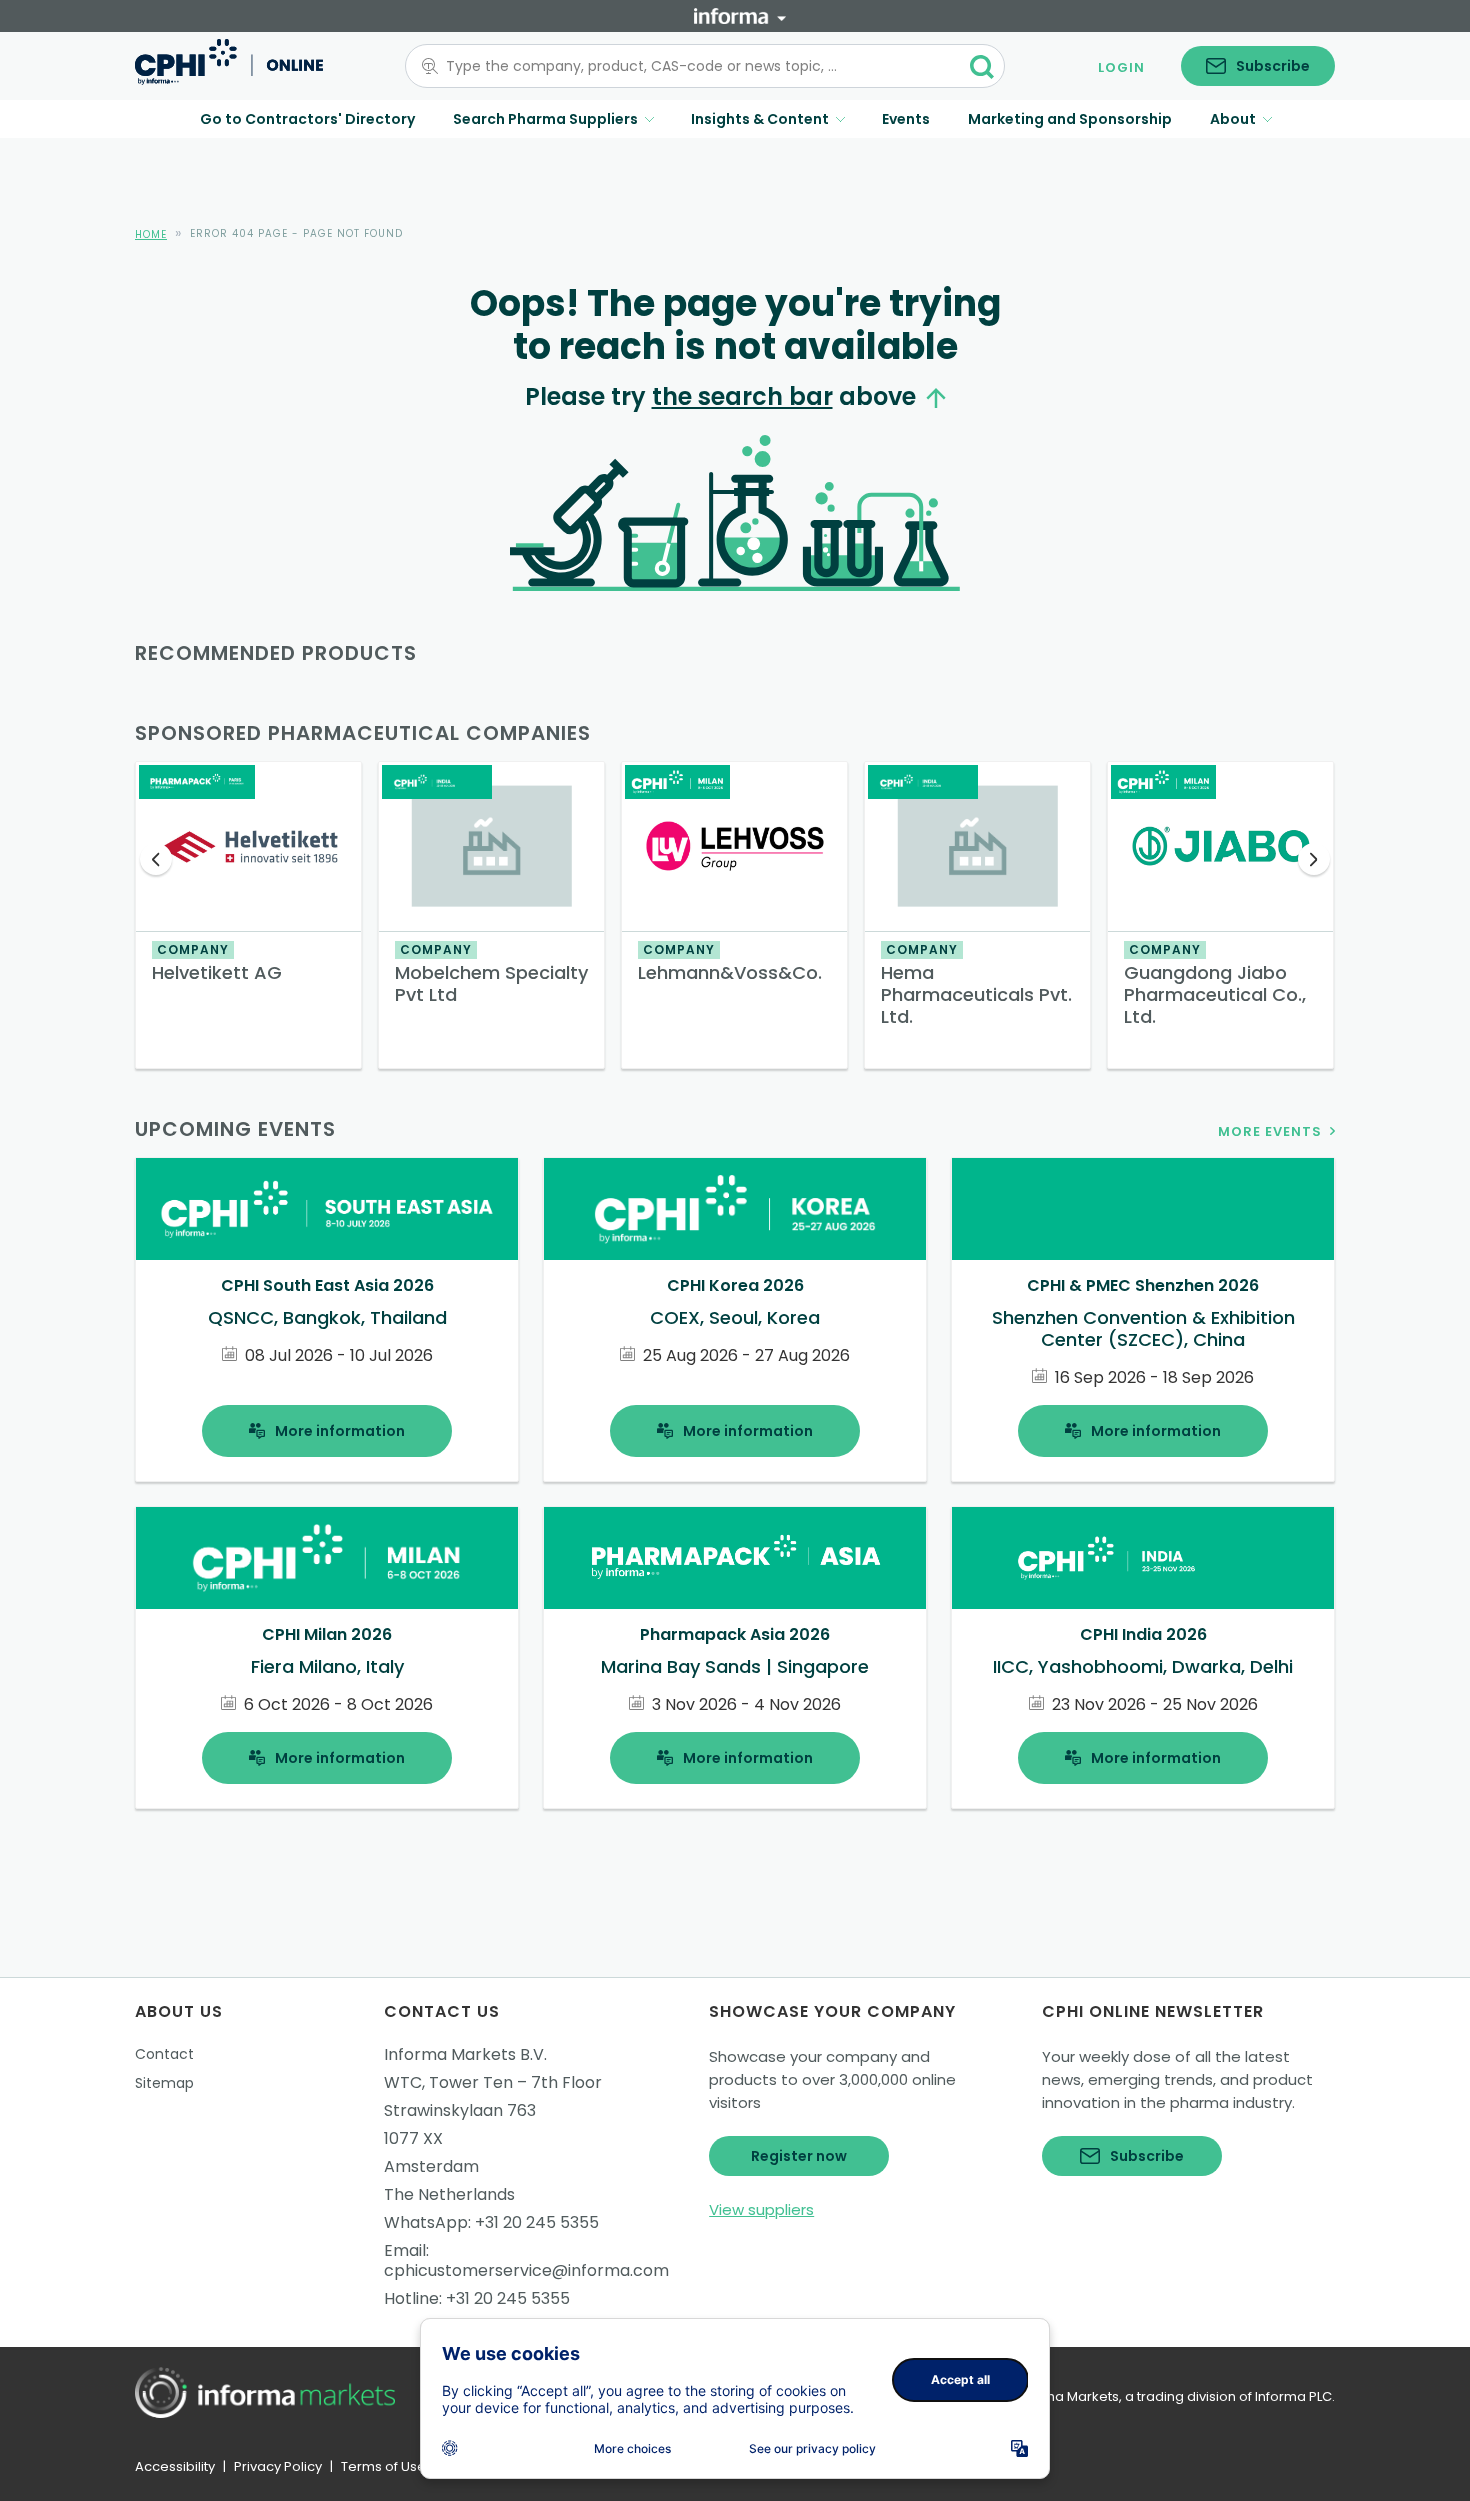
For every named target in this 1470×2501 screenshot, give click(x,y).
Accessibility (175, 2466)
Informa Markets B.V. (465, 2054)
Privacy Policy (278, 2466)
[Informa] (740, 16)
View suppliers (761, 2209)
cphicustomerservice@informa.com (526, 2270)
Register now (799, 2156)
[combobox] (693, 66)
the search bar (742, 396)
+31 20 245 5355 (537, 2222)
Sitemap (164, 2083)
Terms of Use (383, 2466)
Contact (164, 2054)
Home (151, 234)
